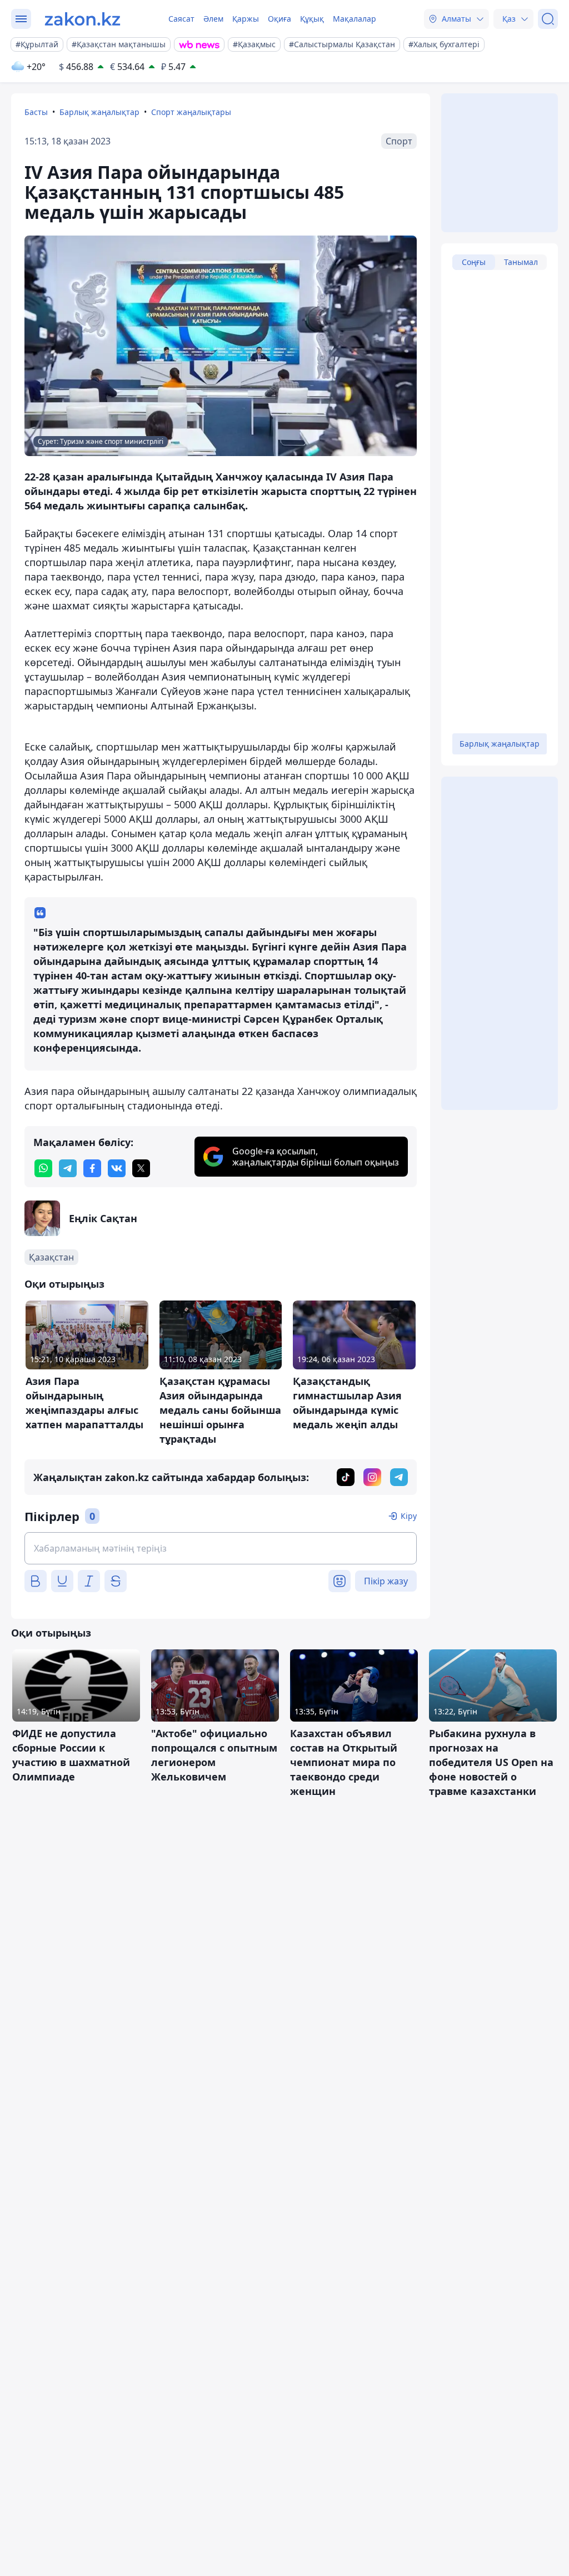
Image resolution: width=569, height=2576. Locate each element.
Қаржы (246, 19)
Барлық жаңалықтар (99, 112)
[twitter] (141, 1168)
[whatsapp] (43, 1168)
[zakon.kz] (83, 19)
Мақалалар (355, 19)
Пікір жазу (386, 1581)
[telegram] (68, 1168)
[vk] (117, 1168)
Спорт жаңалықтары (191, 112)
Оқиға (279, 19)
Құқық (312, 19)
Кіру (409, 1516)
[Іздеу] (548, 19)
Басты (36, 112)
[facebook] (92, 1168)
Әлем (213, 19)
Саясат (181, 19)
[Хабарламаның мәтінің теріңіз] (221, 1548)
